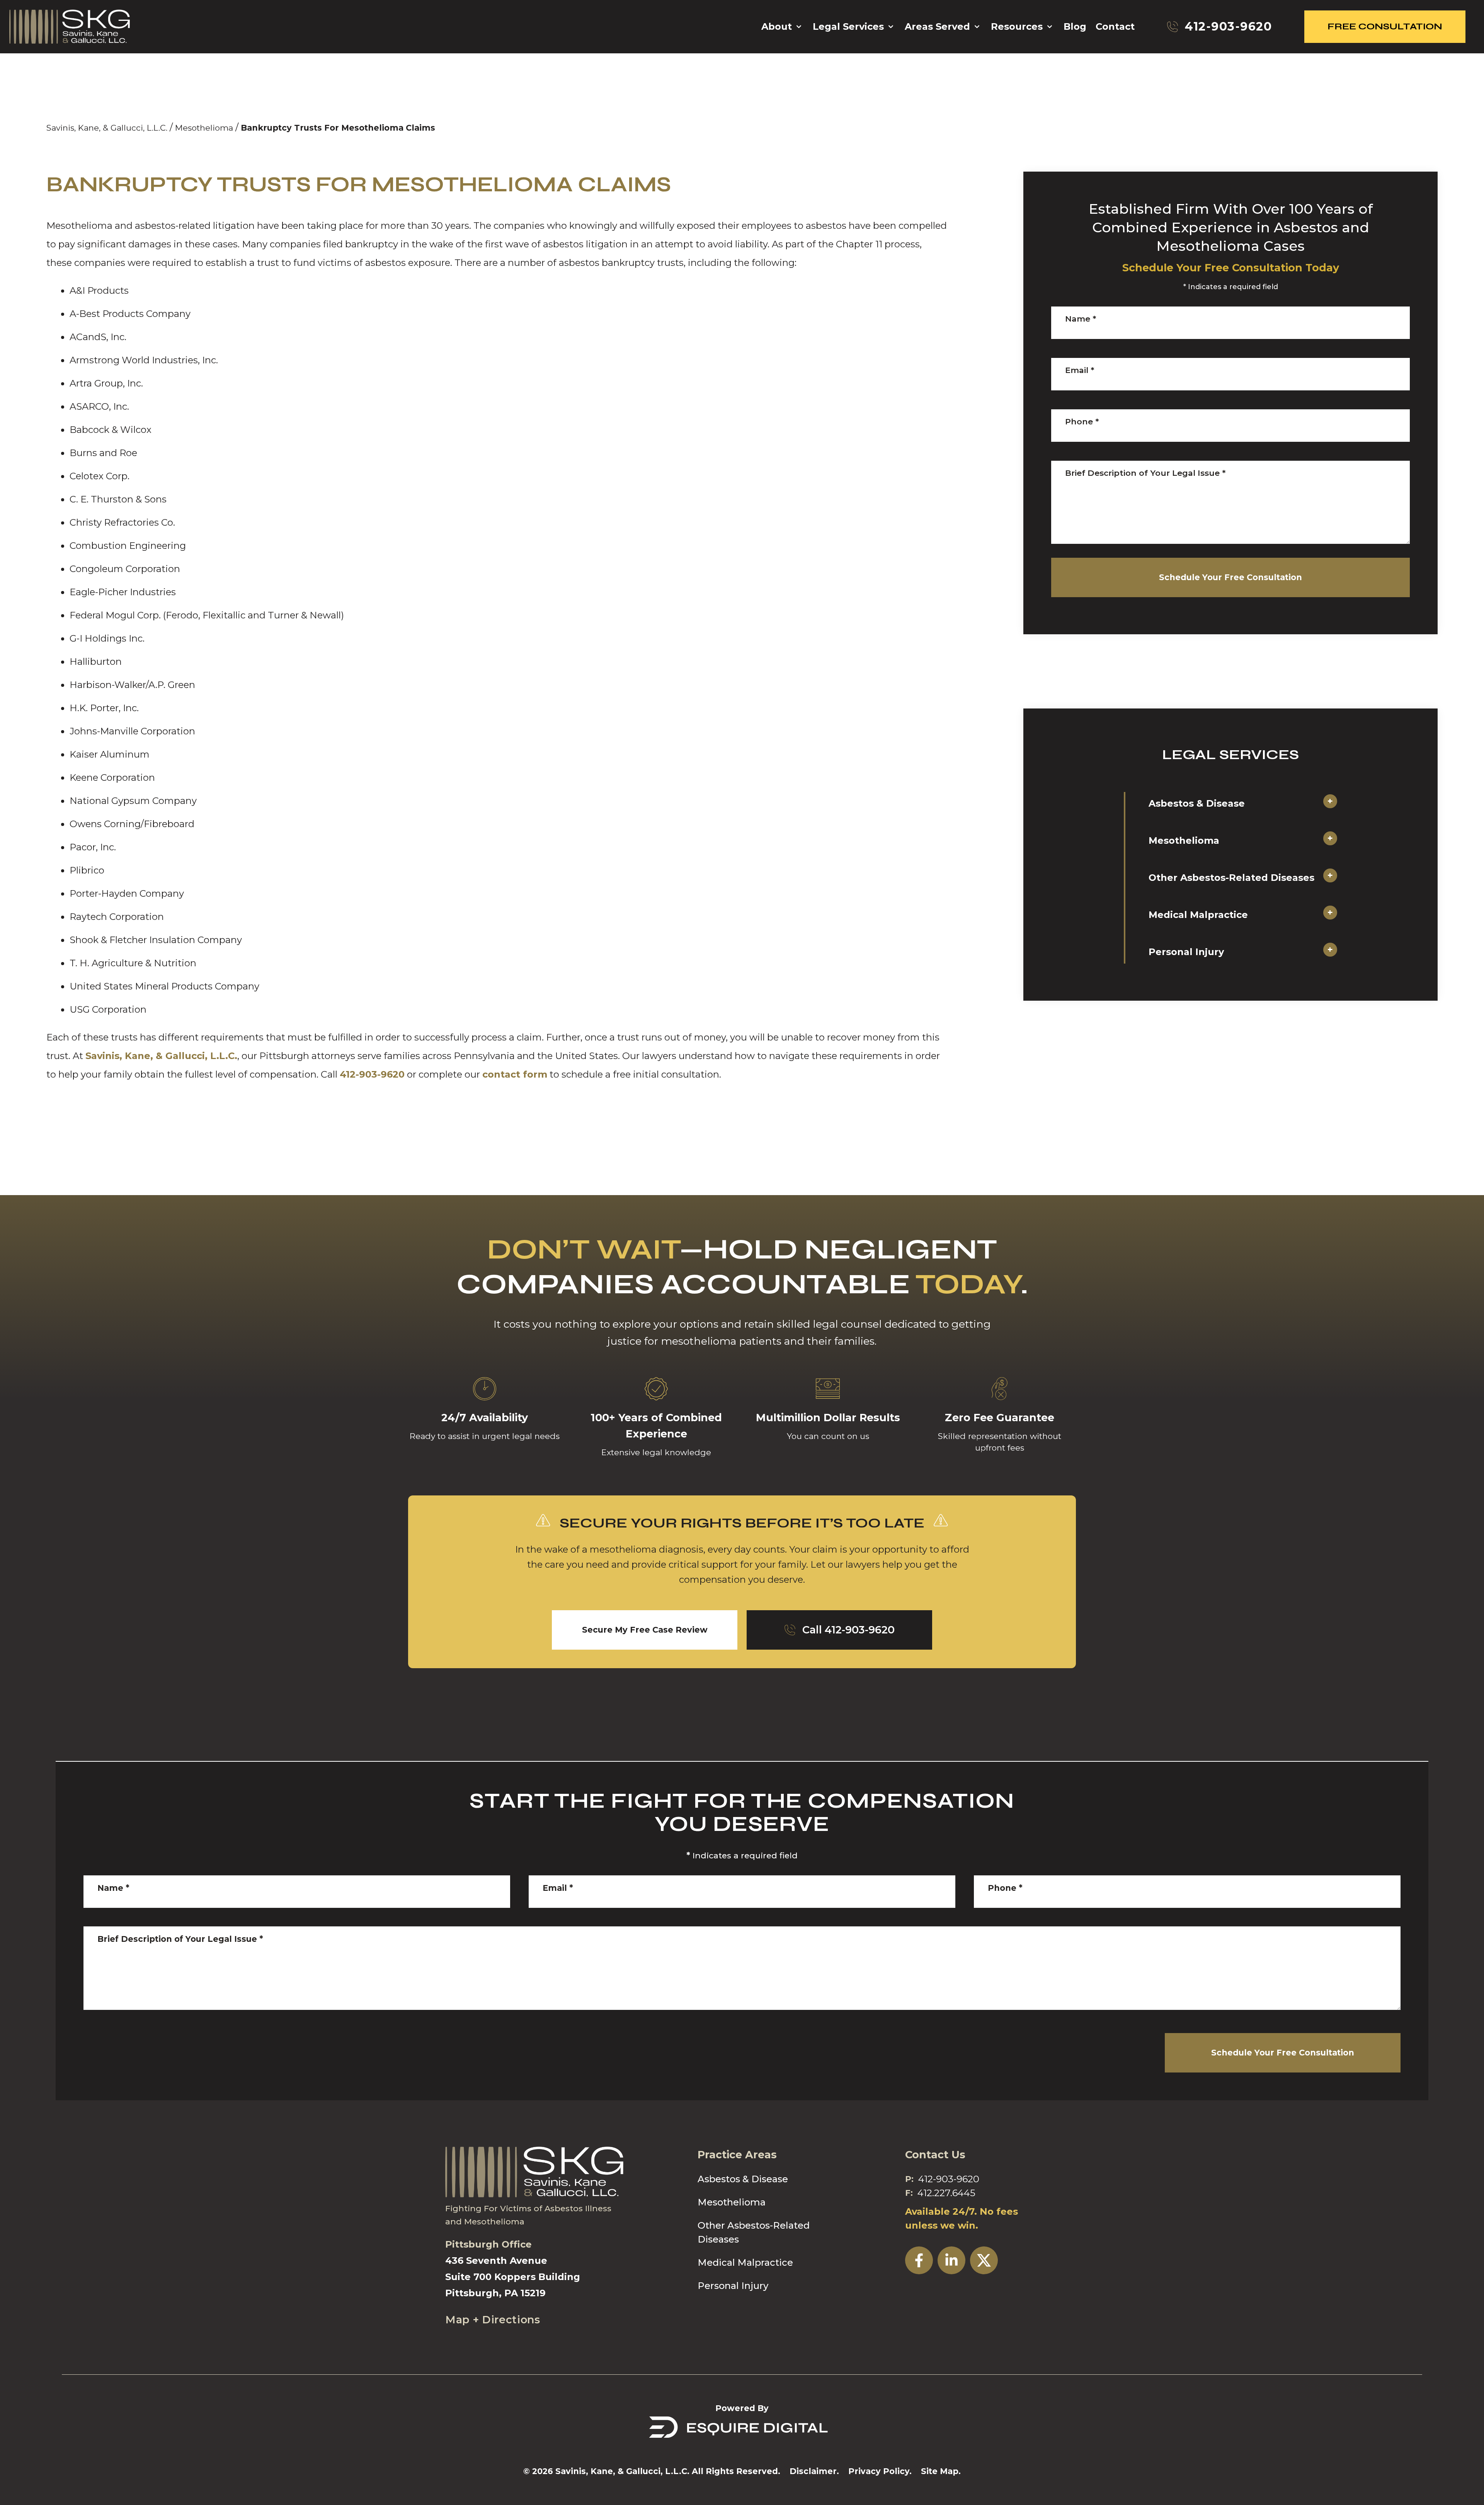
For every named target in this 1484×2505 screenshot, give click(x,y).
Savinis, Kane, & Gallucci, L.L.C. (107, 128)
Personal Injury (1186, 952)
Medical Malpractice (1198, 915)
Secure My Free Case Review (645, 1630)
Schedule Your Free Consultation (1230, 577)
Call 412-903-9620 (848, 1630)
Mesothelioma (204, 128)
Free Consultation (1385, 26)
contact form (515, 1074)
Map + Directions (493, 2320)
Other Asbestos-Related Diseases (1231, 878)
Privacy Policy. (880, 2471)
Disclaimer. (814, 2471)
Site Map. (941, 2471)
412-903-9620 (372, 1074)
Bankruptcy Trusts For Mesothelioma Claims (338, 128)
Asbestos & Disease (1197, 803)
